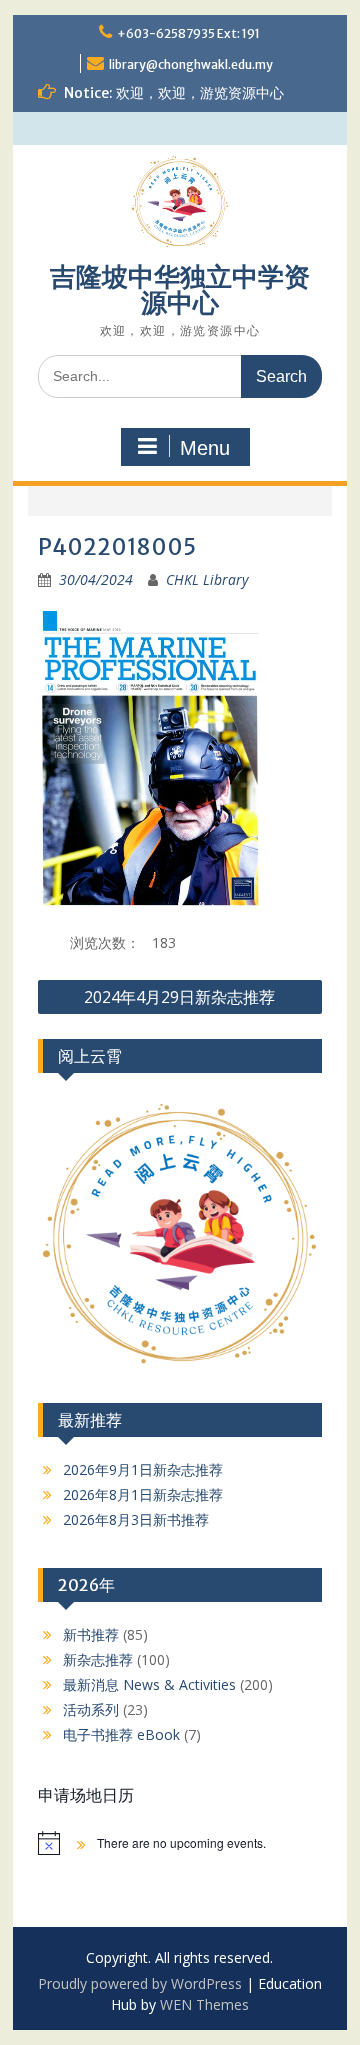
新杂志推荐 (98, 1659)
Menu (205, 448)
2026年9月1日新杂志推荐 (143, 1469)
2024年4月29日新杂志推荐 (179, 997)
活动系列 (91, 1709)
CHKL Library (207, 579)
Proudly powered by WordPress (140, 1983)
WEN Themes (204, 2004)
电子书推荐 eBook (121, 1734)
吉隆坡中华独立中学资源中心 (180, 289)
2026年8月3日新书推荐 (136, 1519)
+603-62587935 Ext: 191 (188, 33)
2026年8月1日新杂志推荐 (143, 1494)
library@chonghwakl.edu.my (191, 64)
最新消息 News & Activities (149, 1684)
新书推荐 (91, 1634)
